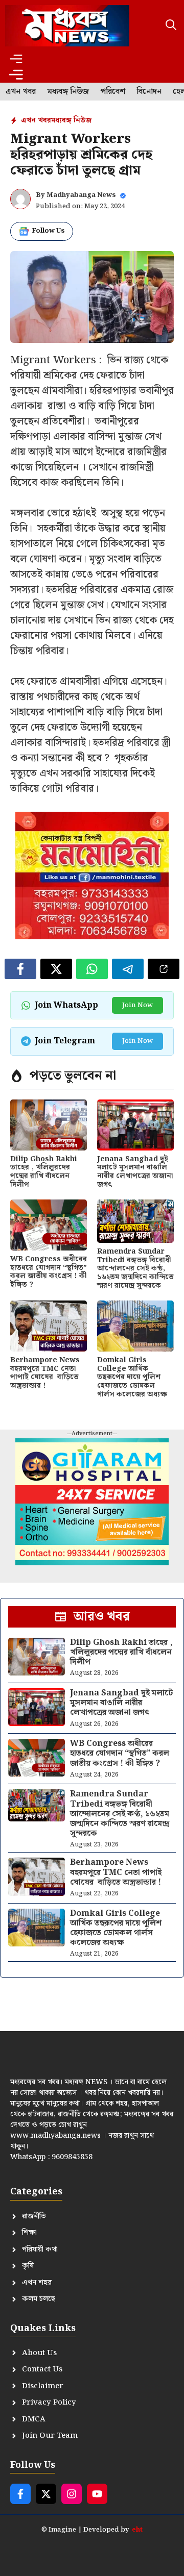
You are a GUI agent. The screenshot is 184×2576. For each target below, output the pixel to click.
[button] (171, 26)
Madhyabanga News (81, 195)
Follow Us (48, 231)
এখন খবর (21, 92)
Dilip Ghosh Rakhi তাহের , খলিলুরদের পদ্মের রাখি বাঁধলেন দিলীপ (44, 1172)
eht (137, 2530)
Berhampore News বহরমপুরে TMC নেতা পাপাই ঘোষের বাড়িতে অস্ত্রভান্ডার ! (45, 1373)
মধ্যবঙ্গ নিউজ (68, 92)
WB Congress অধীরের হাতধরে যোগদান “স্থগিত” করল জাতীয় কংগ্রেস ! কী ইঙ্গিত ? (49, 1272)
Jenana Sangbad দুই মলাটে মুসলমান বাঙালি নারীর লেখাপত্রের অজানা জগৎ (135, 1172)
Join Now (137, 1005)
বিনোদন (149, 92)
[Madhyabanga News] (67, 26)
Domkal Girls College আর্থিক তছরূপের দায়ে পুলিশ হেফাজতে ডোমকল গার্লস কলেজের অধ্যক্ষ (132, 1377)
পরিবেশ (113, 92)
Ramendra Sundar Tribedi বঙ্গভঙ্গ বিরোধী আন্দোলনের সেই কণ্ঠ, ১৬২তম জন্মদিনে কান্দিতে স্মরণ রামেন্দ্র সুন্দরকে (135, 1269)
